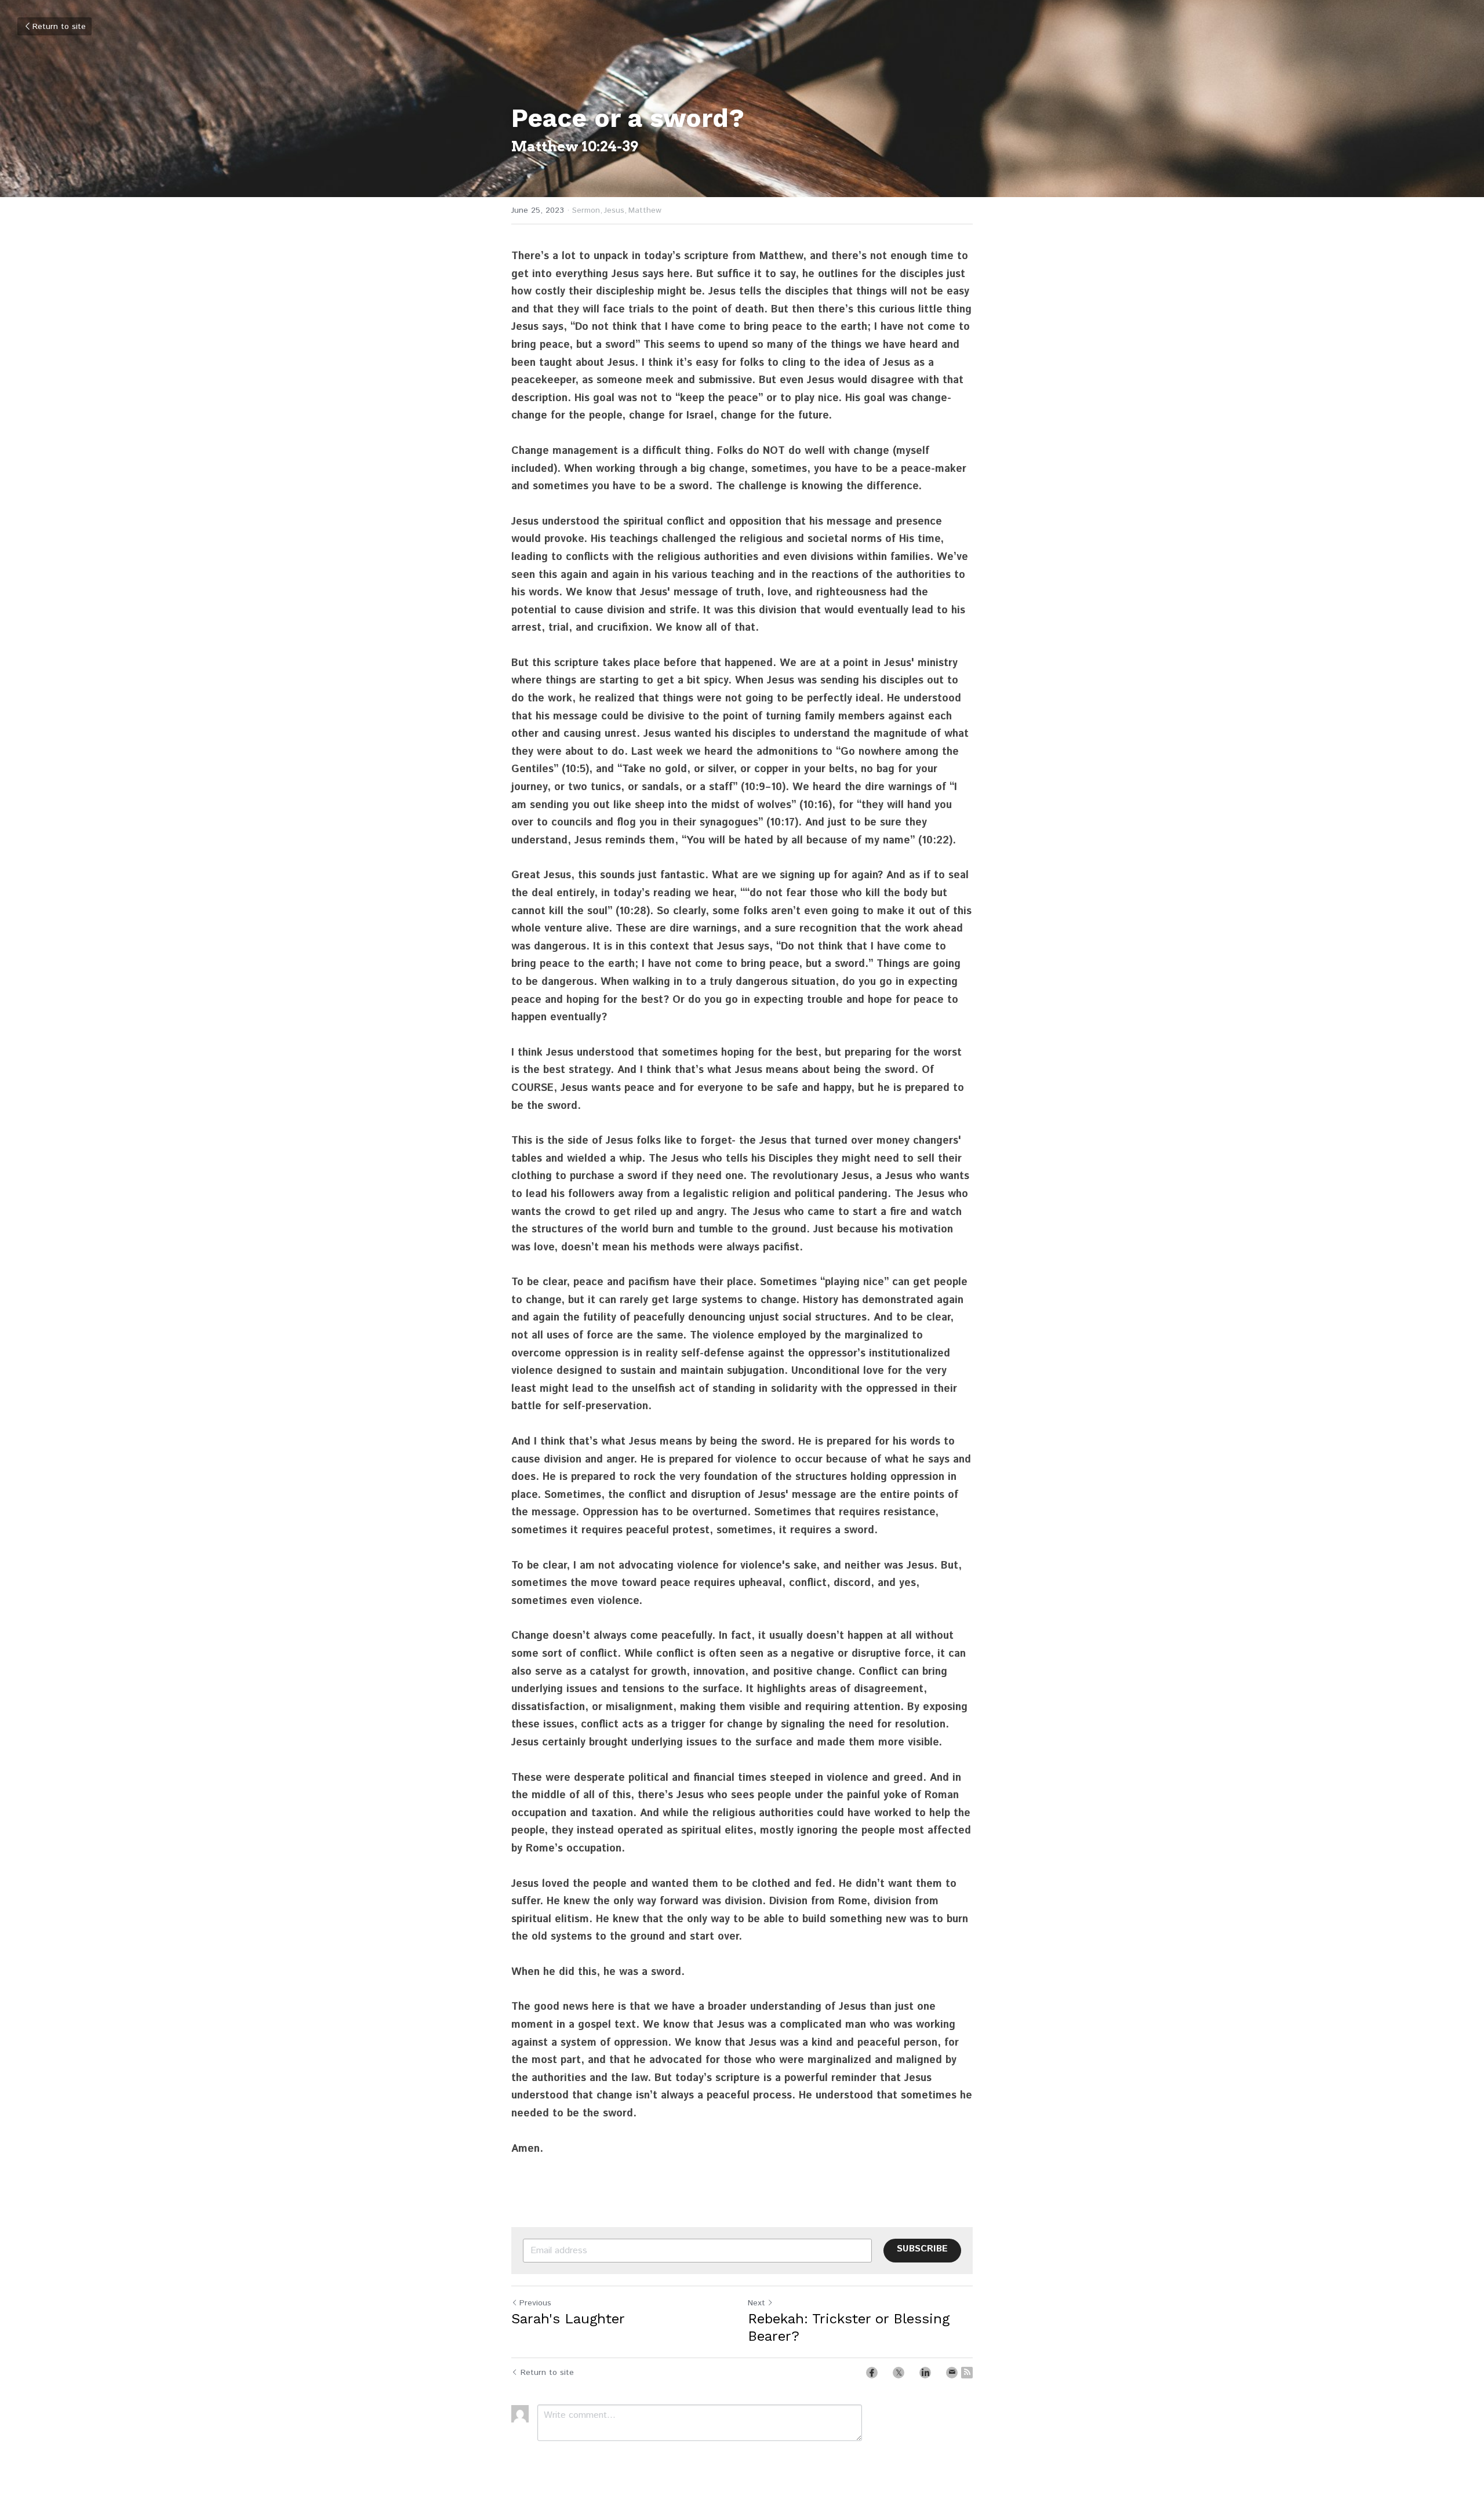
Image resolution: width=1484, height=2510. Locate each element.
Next (756, 2303)
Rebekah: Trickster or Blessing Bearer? (849, 2327)
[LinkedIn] (925, 2373)
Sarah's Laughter (568, 2319)
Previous (535, 2303)
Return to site (59, 27)
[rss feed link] (967, 2373)
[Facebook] (872, 2373)
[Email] (952, 2373)
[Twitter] (899, 2373)
